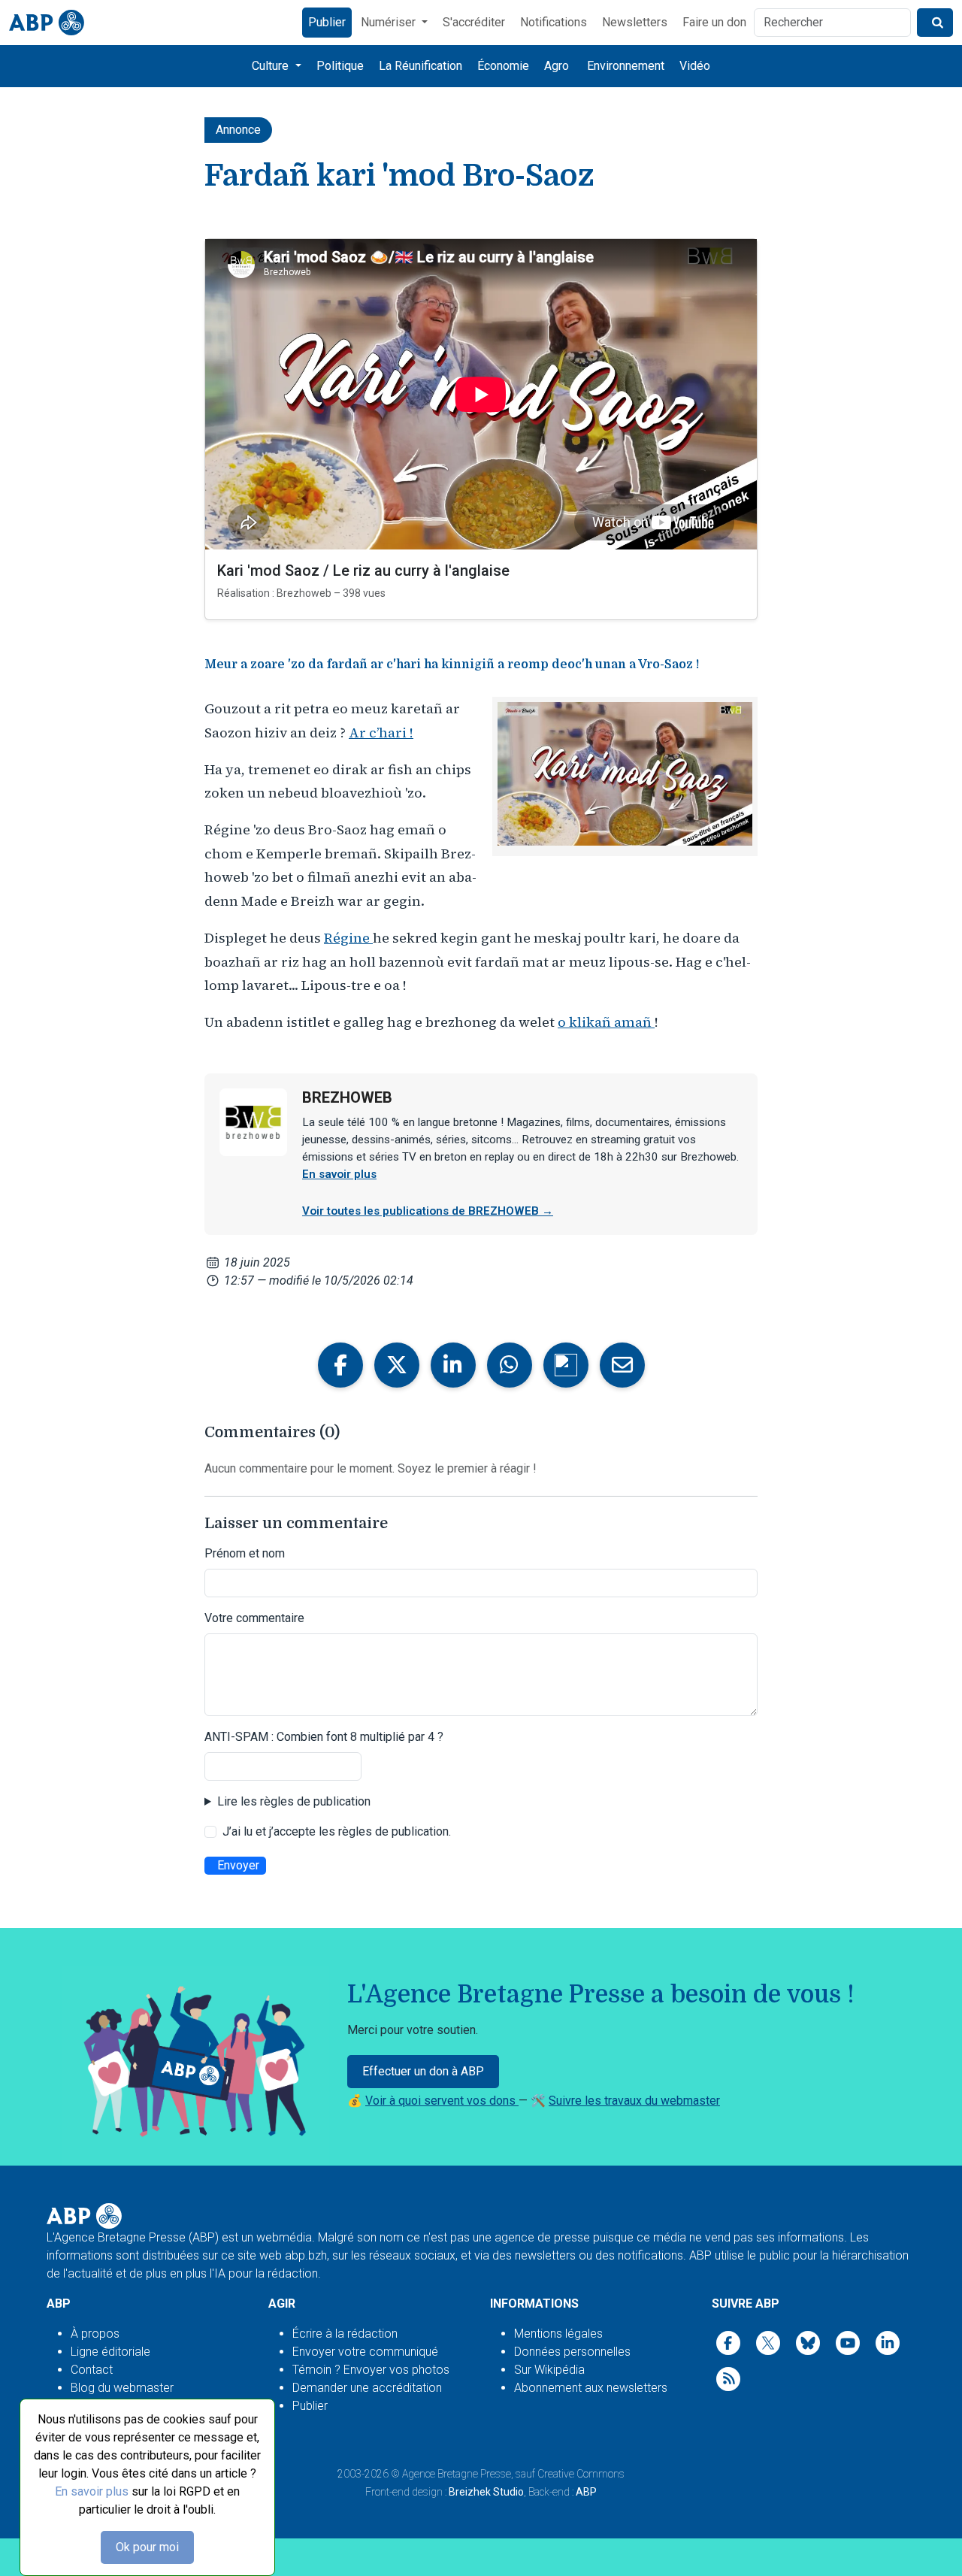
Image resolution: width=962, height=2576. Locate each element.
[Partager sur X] (397, 1365)
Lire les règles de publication (294, 1801)
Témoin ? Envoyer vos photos (371, 2370)
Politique (340, 66)
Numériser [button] (390, 22)
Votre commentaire (254, 1618)
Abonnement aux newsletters (591, 2388)
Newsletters (635, 22)
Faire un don (714, 22)
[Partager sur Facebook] (340, 1365)
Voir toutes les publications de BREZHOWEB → (428, 1211)
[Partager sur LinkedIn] (453, 1365)
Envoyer (238, 1865)
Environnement (626, 66)
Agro (557, 66)
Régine (348, 938)
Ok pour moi (147, 2547)
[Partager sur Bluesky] (566, 1365)
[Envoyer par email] (622, 1365)
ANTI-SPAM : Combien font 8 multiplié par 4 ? (324, 1737)
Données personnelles (572, 2352)
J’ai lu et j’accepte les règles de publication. (337, 1831)
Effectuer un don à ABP (423, 2071)
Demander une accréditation (367, 2388)
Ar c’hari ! (381, 733)
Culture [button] (272, 66)
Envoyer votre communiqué (365, 2352)
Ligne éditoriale (110, 2352)
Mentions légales (558, 2334)
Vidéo (695, 66)
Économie (503, 66)
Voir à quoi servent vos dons (442, 2101)
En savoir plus (92, 2491)
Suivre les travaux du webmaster (634, 2101)
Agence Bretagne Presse (457, 2474)
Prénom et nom (245, 1553)
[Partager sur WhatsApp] (510, 1365)
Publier (327, 22)
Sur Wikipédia (549, 2370)
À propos (95, 2334)
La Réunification (420, 66)
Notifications (554, 22)
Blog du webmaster (122, 2388)
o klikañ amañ (606, 1022)
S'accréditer (474, 22)
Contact (92, 2370)
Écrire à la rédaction (345, 2334)
